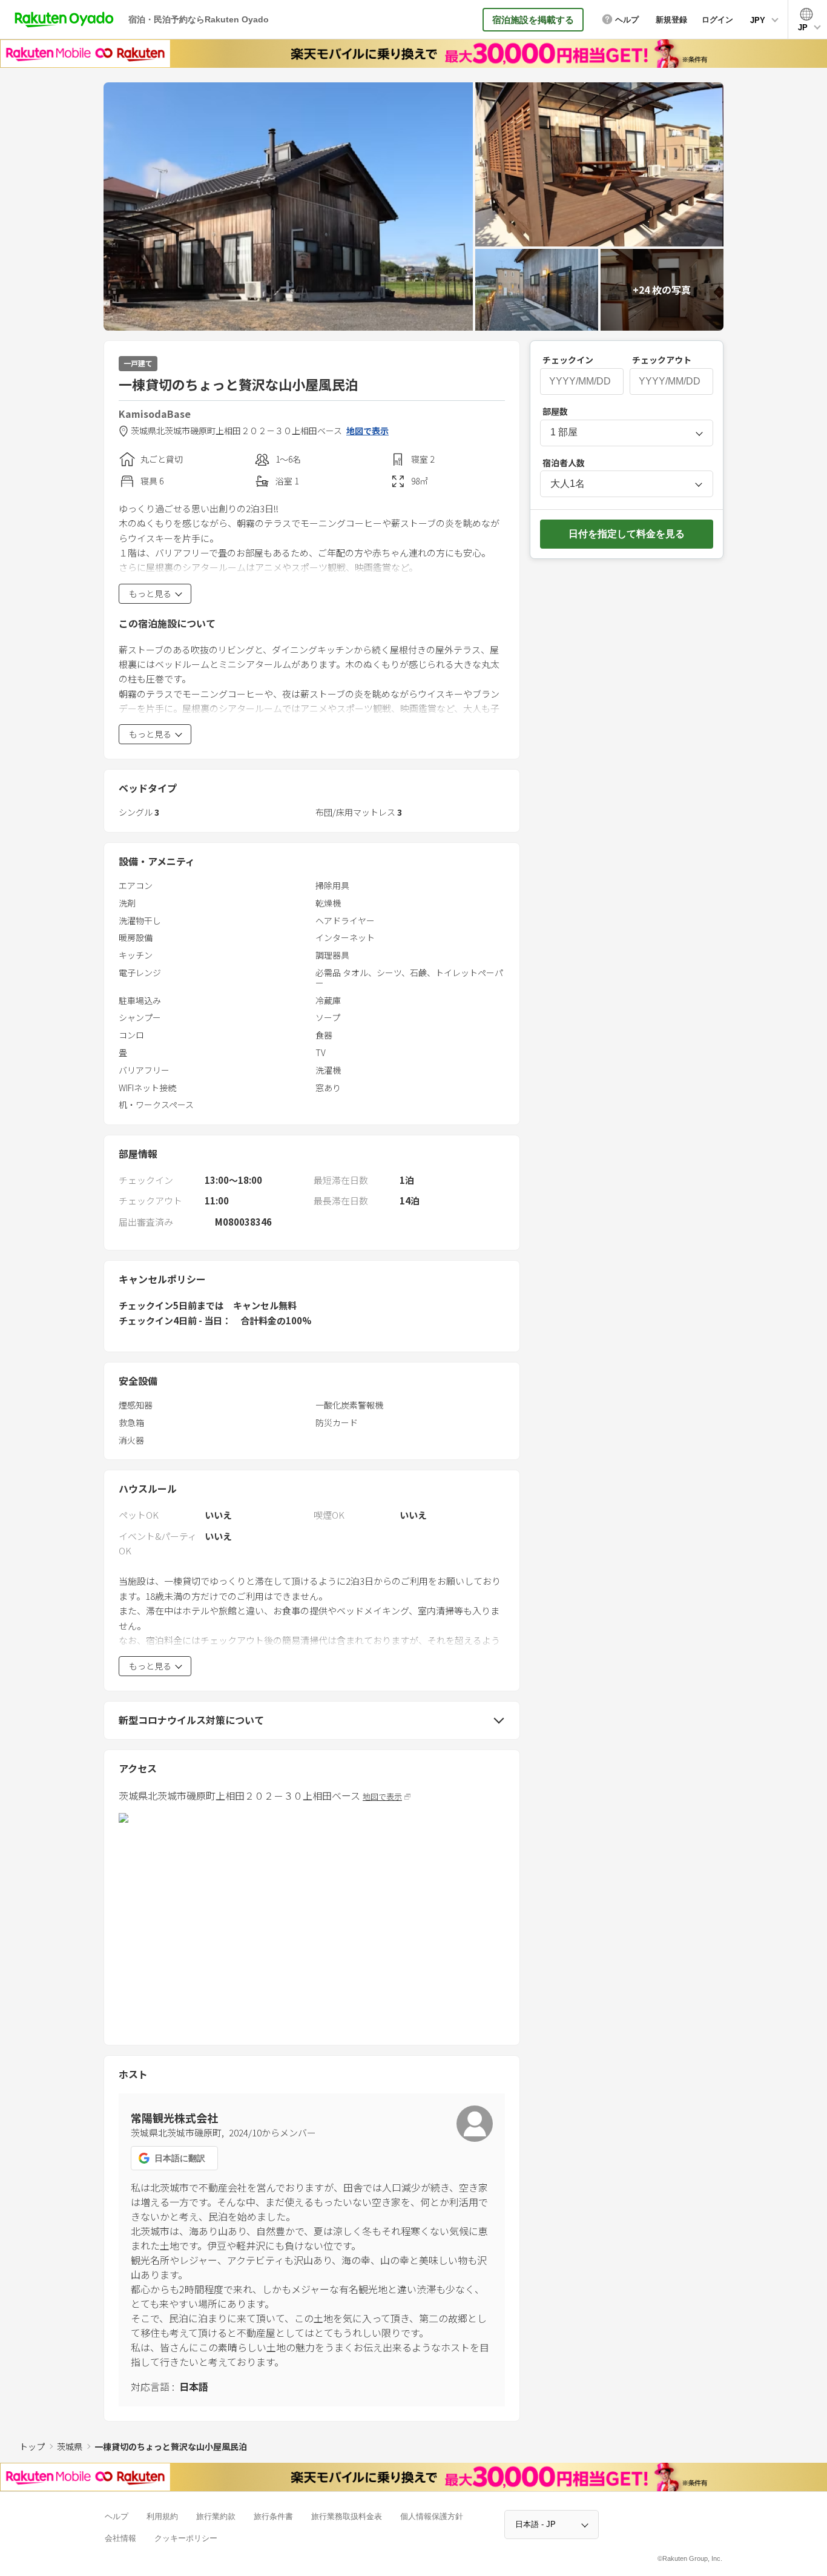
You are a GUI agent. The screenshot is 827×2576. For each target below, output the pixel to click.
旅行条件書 (273, 2516)
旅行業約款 (216, 2516)
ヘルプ (117, 2516)
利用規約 (162, 2516)
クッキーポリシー (186, 2538)
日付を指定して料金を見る (627, 534)
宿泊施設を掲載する (533, 20)
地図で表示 (367, 431)
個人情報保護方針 (432, 2516)
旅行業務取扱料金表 (347, 2516)
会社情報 (120, 2538)
